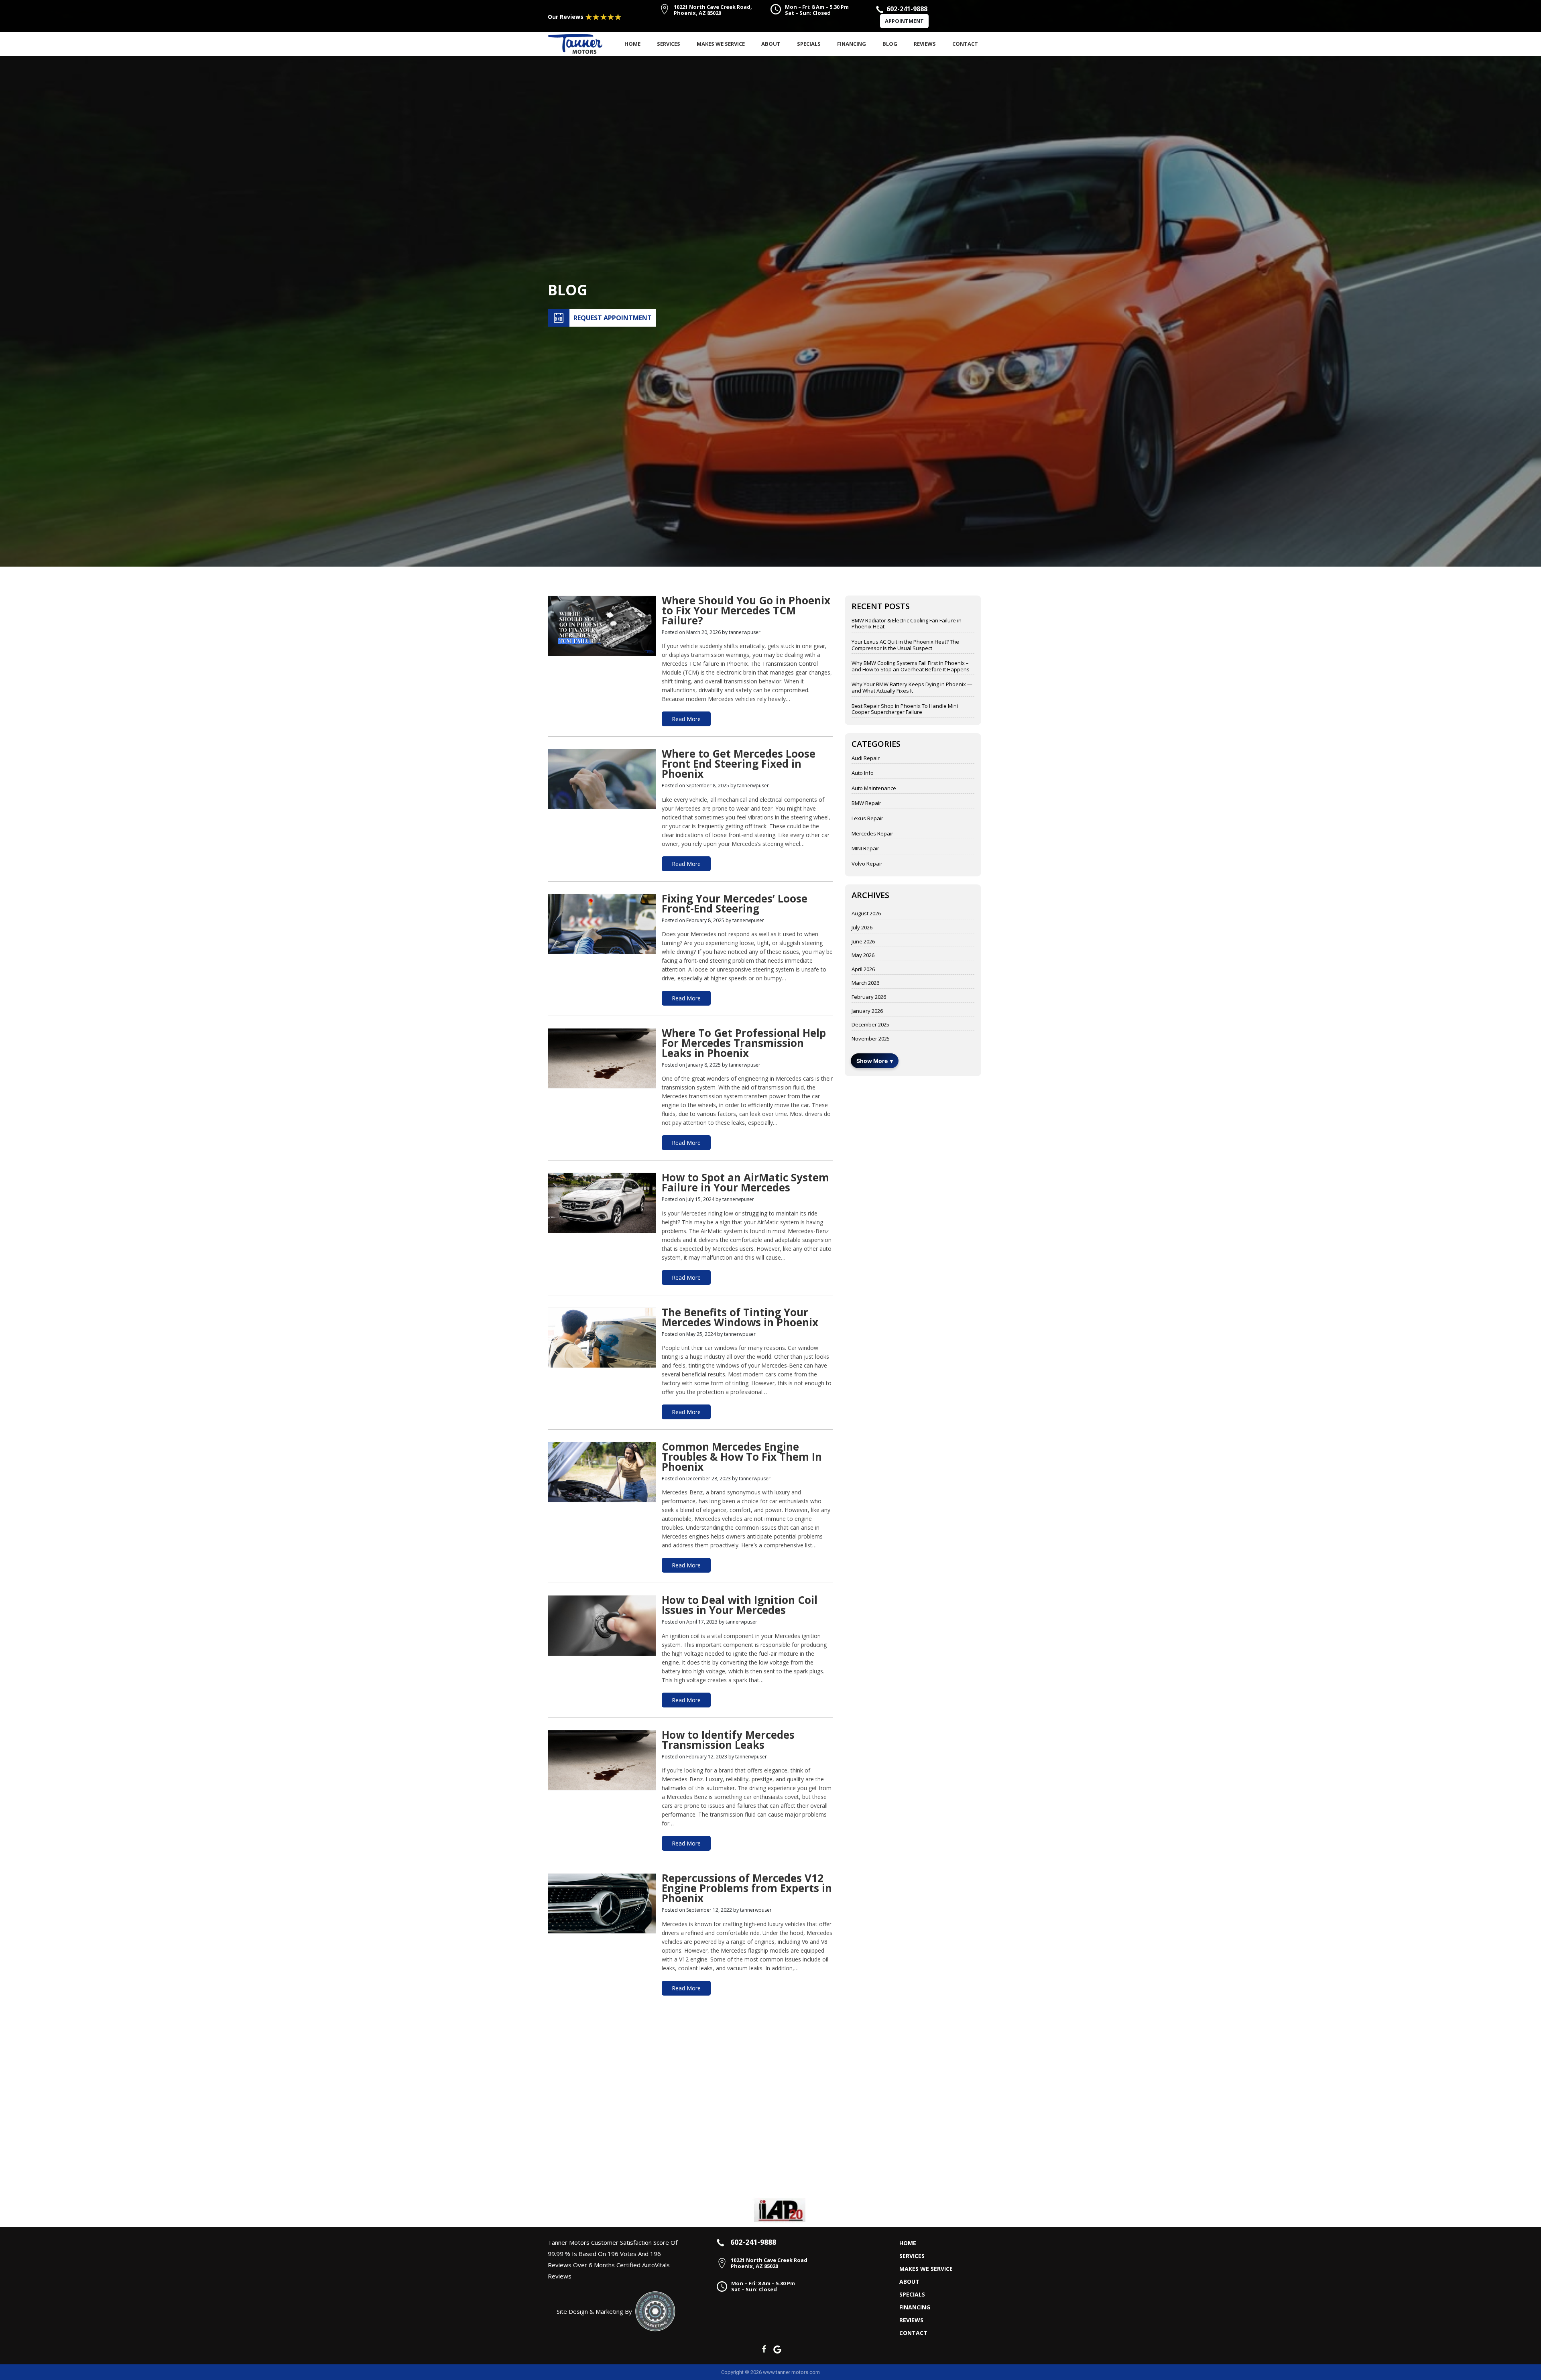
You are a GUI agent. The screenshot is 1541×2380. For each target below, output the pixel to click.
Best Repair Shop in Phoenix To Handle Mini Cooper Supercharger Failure (905, 709)
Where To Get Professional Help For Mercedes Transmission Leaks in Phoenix (744, 1044)
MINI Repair (865, 849)
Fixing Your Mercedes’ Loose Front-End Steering (735, 905)
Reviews (925, 44)
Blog (890, 44)
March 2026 (865, 983)
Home (632, 44)
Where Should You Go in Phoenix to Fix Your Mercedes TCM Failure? (746, 612)
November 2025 (871, 1039)
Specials (809, 44)
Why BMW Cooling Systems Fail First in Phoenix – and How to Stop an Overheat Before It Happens (911, 666)
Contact (965, 44)
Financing (852, 44)
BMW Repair (866, 803)
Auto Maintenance (874, 789)
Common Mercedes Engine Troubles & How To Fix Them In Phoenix (742, 1458)
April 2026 (863, 969)
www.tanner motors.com (791, 2372)
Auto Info (863, 773)
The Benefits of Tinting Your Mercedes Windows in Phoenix (740, 1318)
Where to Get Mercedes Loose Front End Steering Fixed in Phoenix (739, 765)
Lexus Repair (867, 819)
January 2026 (867, 1011)
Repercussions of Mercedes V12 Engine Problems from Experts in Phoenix (747, 1889)
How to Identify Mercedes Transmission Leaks (728, 1741)
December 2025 (870, 1025)
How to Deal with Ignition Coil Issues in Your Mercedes (740, 1606)
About (771, 44)
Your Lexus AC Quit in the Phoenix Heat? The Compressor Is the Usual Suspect (905, 645)
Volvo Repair (867, 864)
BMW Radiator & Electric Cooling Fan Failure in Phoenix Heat (907, 624)
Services (669, 44)
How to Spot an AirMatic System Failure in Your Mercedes (745, 1184)
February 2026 (869, 997)
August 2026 (866, 914)
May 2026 (863, 955)
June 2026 (863, 942)
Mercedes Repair (872, 834)
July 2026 (862, 928)
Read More (686, 719)
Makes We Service (721, 44)
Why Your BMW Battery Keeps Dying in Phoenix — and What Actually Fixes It (912, 688)
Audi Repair (866, 758)
